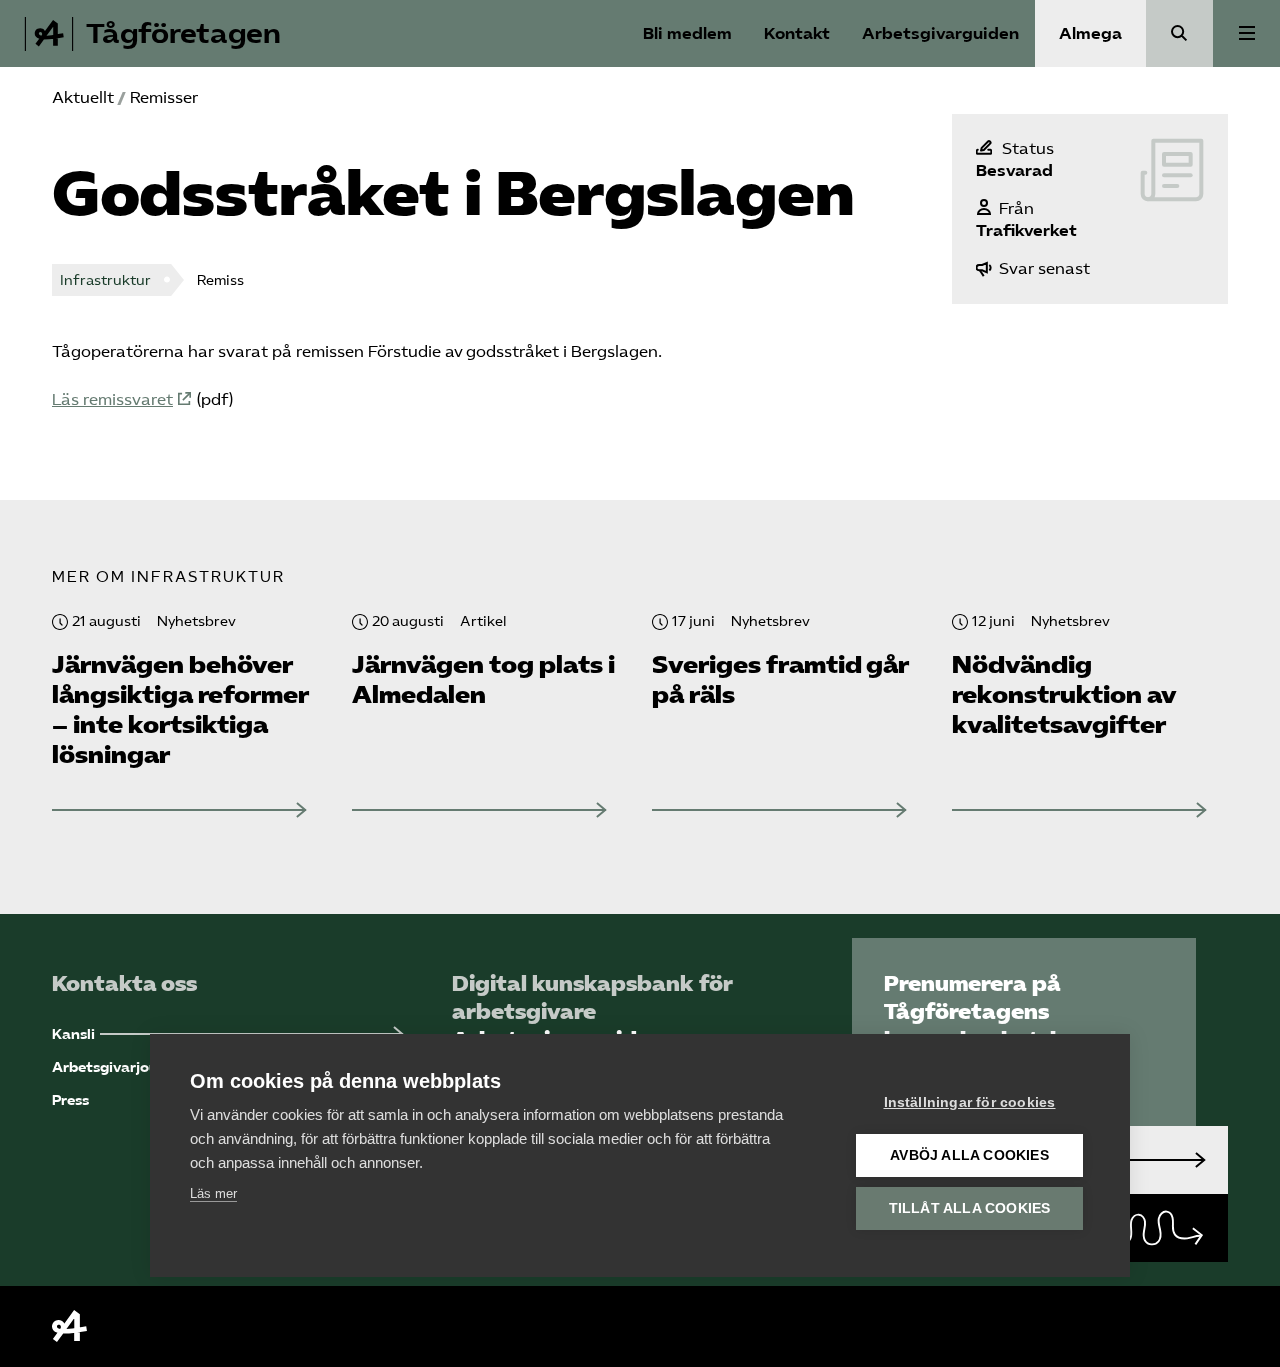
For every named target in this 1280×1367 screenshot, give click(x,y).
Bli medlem (687, 33)
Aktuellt (83, 97)
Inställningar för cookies (970, 1102)
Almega (1090, 33)
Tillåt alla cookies (970, 1208)
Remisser (164, 97)
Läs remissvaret (112, 399)
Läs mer (213, 1193)
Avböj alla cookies (969, 1155)
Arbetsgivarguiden (940, 33)
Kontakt (797, 33)
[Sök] (1179, 33)
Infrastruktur (105, 280)
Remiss (220, 280)
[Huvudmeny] (1246, 33)
